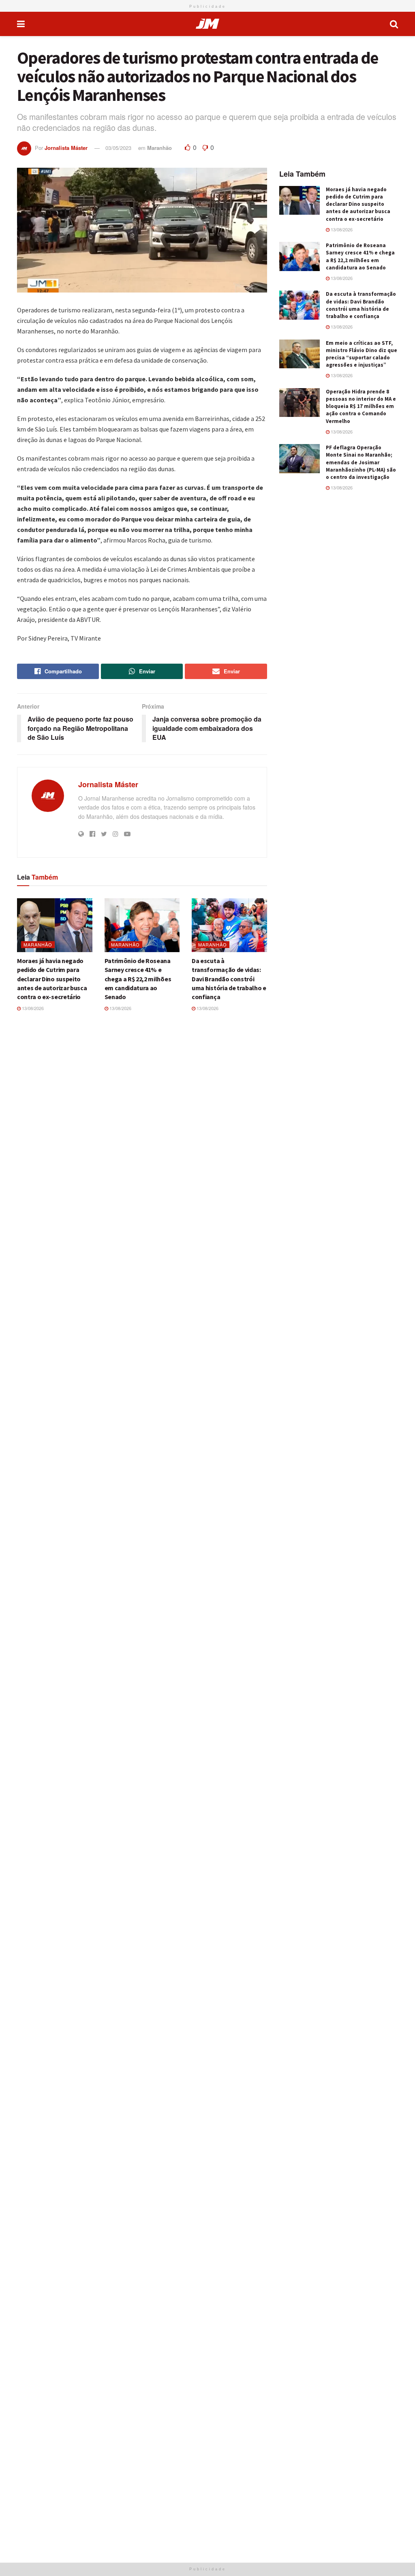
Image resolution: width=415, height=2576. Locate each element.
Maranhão (159, 148)
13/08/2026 (32, 1008)
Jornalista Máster (66, 148)
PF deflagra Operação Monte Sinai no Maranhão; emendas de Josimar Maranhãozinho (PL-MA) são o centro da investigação (361, 462)
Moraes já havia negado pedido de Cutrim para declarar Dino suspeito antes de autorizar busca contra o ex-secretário (52, 979)
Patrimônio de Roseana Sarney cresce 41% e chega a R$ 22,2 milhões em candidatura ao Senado (138, 979)
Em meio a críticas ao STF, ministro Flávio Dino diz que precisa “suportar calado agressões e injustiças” (362, 354)
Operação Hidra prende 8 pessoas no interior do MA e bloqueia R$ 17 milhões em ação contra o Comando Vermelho (361, 406)
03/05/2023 (118, 148)
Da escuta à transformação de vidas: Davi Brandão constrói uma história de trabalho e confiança (229, 979)
